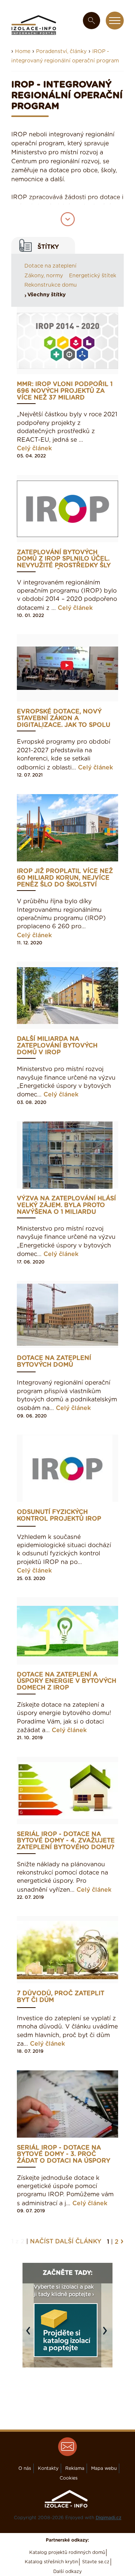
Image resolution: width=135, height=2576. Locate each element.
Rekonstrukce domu (51, 285)
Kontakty (48, 2468)
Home (23, 52)
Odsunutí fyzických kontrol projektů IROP (59, 1515)
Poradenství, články (61, 52)
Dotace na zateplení (50, 266)
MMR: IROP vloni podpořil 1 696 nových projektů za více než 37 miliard (65, 391)
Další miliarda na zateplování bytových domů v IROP (57, 1046)
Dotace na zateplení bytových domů (54, 1361)
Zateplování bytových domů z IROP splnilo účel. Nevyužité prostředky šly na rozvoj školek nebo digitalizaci (64, 559)
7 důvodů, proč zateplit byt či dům (61, 1997)
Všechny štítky (46, 295)
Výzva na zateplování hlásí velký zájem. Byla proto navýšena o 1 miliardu (66, 1205)
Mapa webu (104, 2468)
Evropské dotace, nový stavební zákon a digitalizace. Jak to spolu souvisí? (64, 718)
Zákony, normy (44, 276)
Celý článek (34, 448)
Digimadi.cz (109, 2518)
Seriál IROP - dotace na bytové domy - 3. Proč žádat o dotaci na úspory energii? (64, 2155)
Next (107, 2335)
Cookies (69, 2478)
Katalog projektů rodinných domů (67, 2552)
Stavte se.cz (96, 2562)
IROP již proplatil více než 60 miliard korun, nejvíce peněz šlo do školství (65, 878)
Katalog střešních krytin (51, 2562)
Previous (30, 2335)
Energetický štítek (93, 276)
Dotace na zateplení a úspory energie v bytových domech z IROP (67, 1681)
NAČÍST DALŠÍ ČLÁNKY (66, 2242)
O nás (25, 2468)
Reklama (75, 2468)
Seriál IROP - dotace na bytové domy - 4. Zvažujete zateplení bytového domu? (66, 1841)
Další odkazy (67, 2572)
